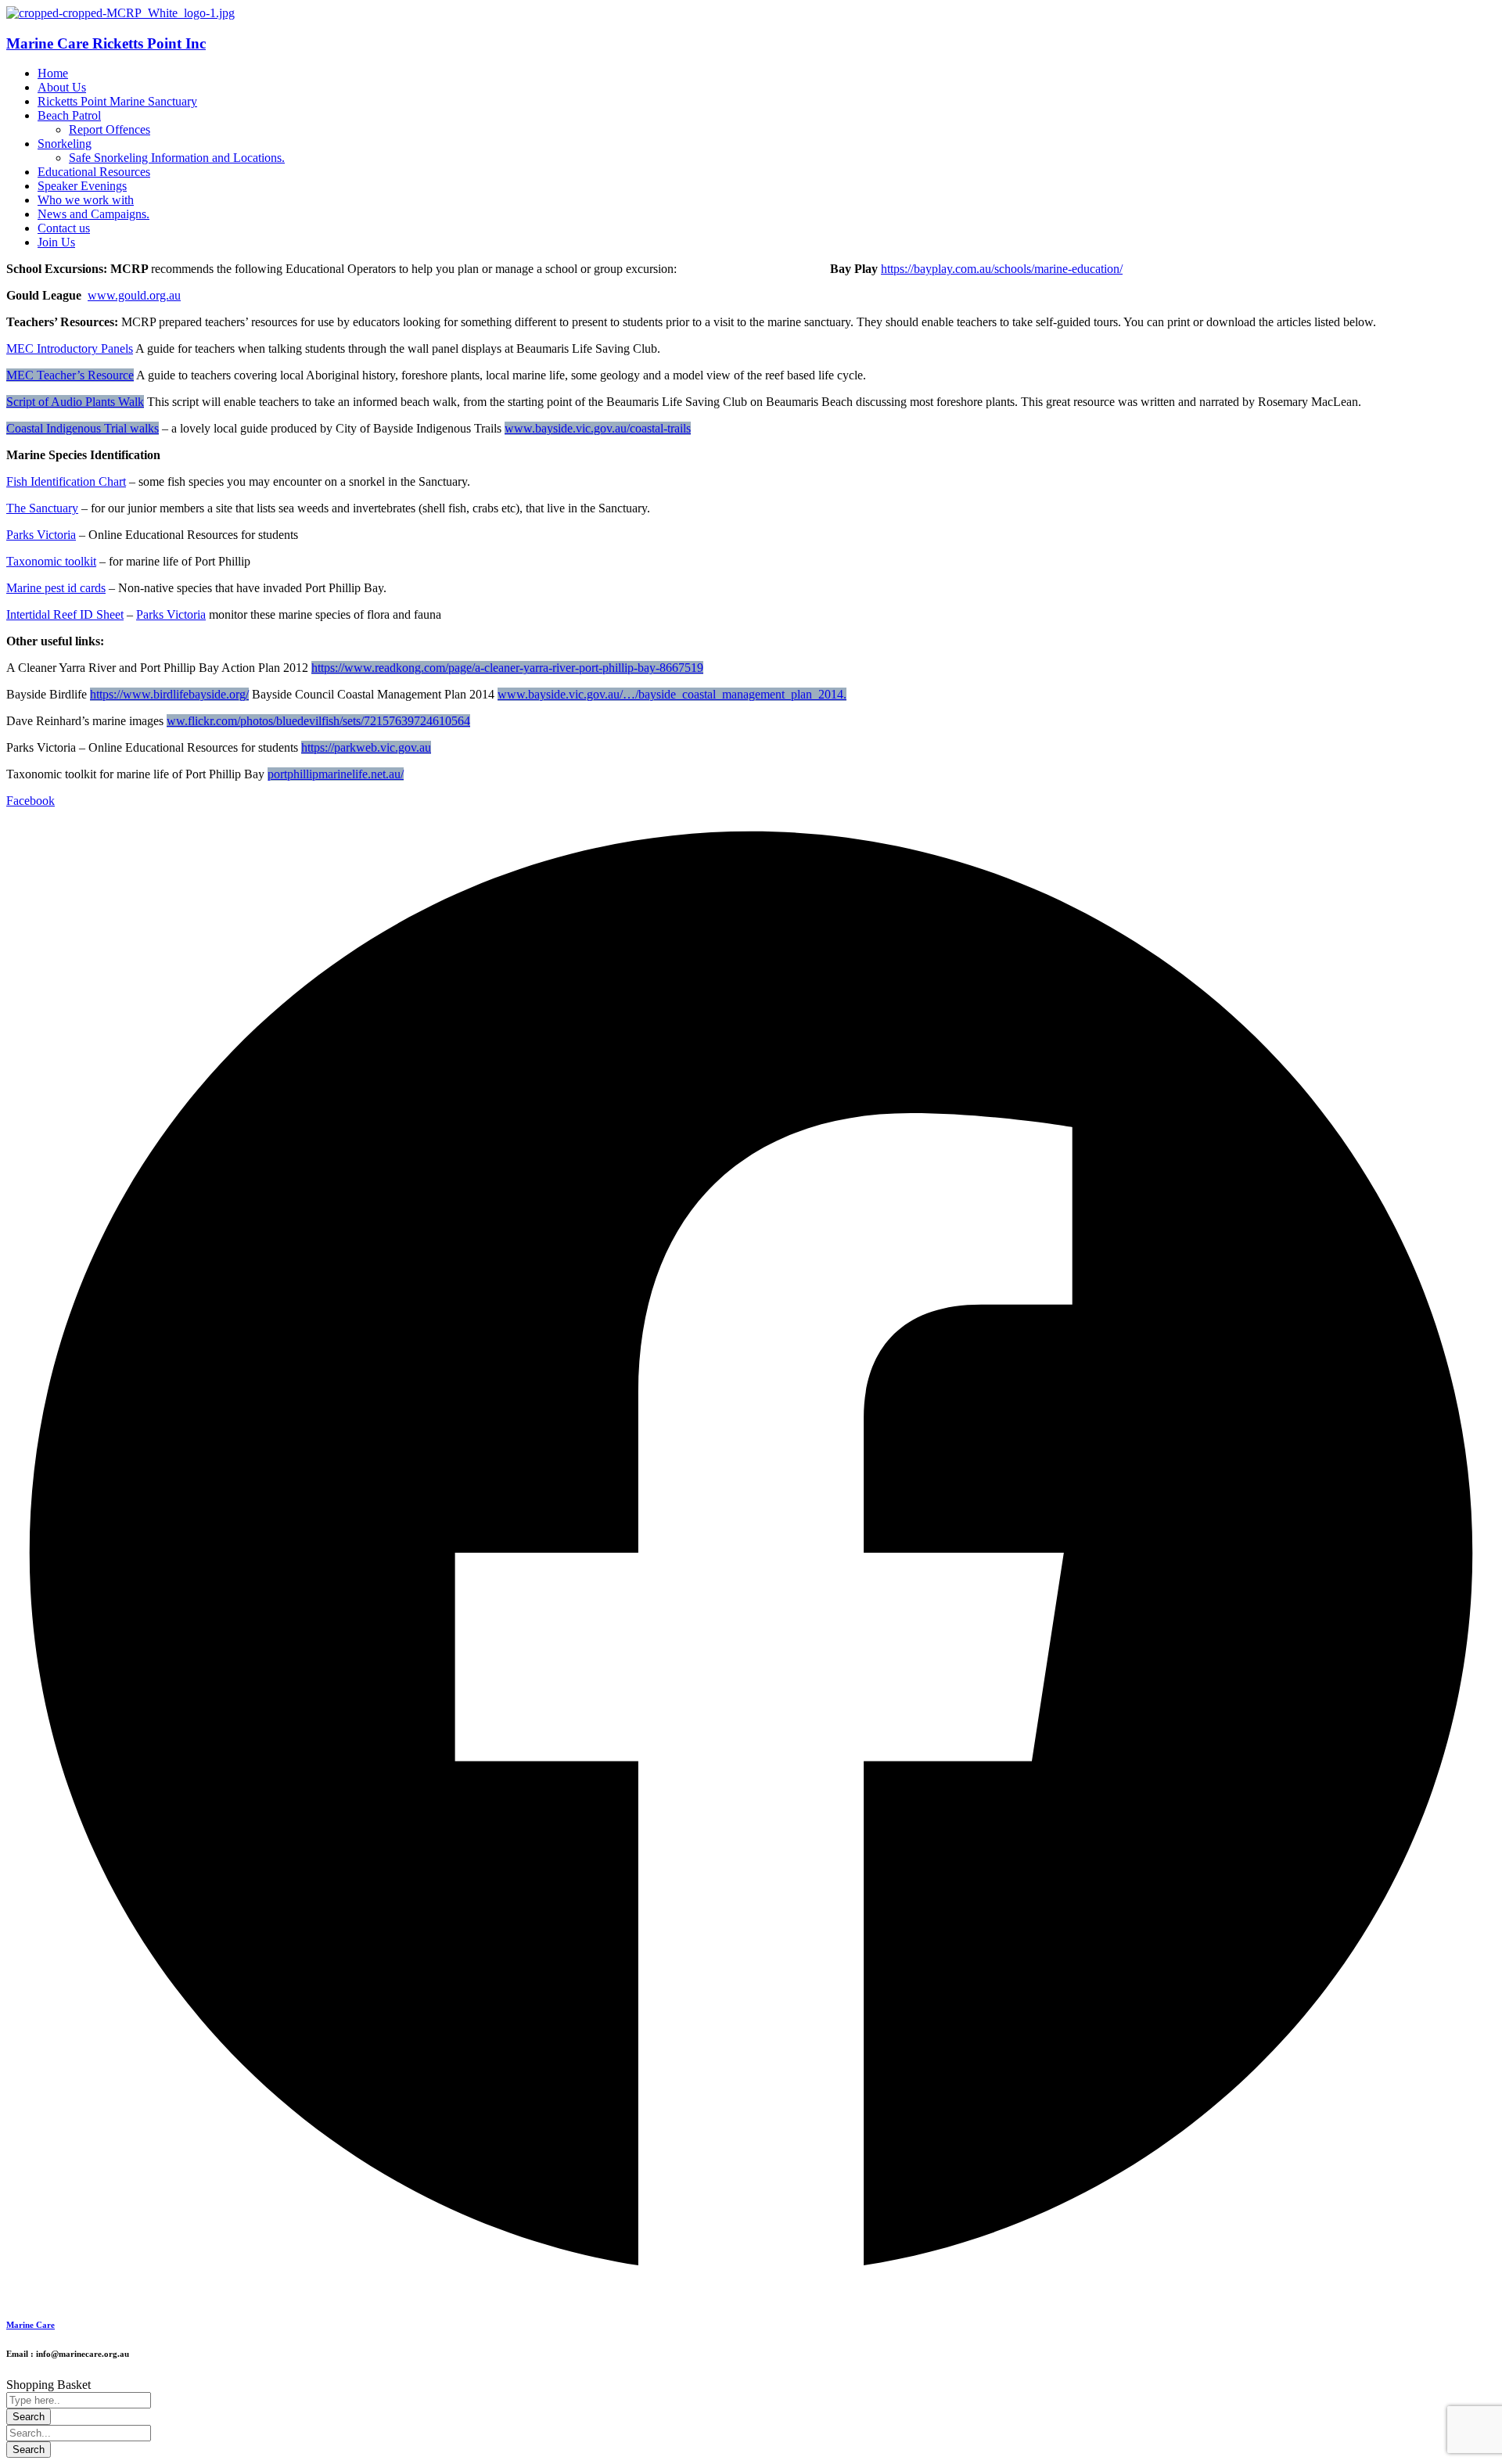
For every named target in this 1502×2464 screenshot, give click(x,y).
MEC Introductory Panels (70, 348)
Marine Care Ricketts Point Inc (106, 43)
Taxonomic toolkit (51, 561)
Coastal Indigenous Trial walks (83, 428)
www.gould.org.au (134, 295)
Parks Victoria (41, 535)
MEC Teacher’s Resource (70, 375)
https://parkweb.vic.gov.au (366, 747)
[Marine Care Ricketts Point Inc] (120, 13)
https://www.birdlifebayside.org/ (169, 694)
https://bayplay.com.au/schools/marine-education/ (1002, 269)
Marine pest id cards (56, 588)
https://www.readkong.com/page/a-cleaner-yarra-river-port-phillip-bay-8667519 (507, 668)
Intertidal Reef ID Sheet (65, 614)
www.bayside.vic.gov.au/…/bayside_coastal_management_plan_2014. (672, 694)
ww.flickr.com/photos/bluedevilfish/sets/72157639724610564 (318, 721)
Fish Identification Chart (66, 481)
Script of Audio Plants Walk (75, 402)
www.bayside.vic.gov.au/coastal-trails (598, 428)
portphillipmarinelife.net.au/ (336, 774)
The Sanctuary (42, 508)
